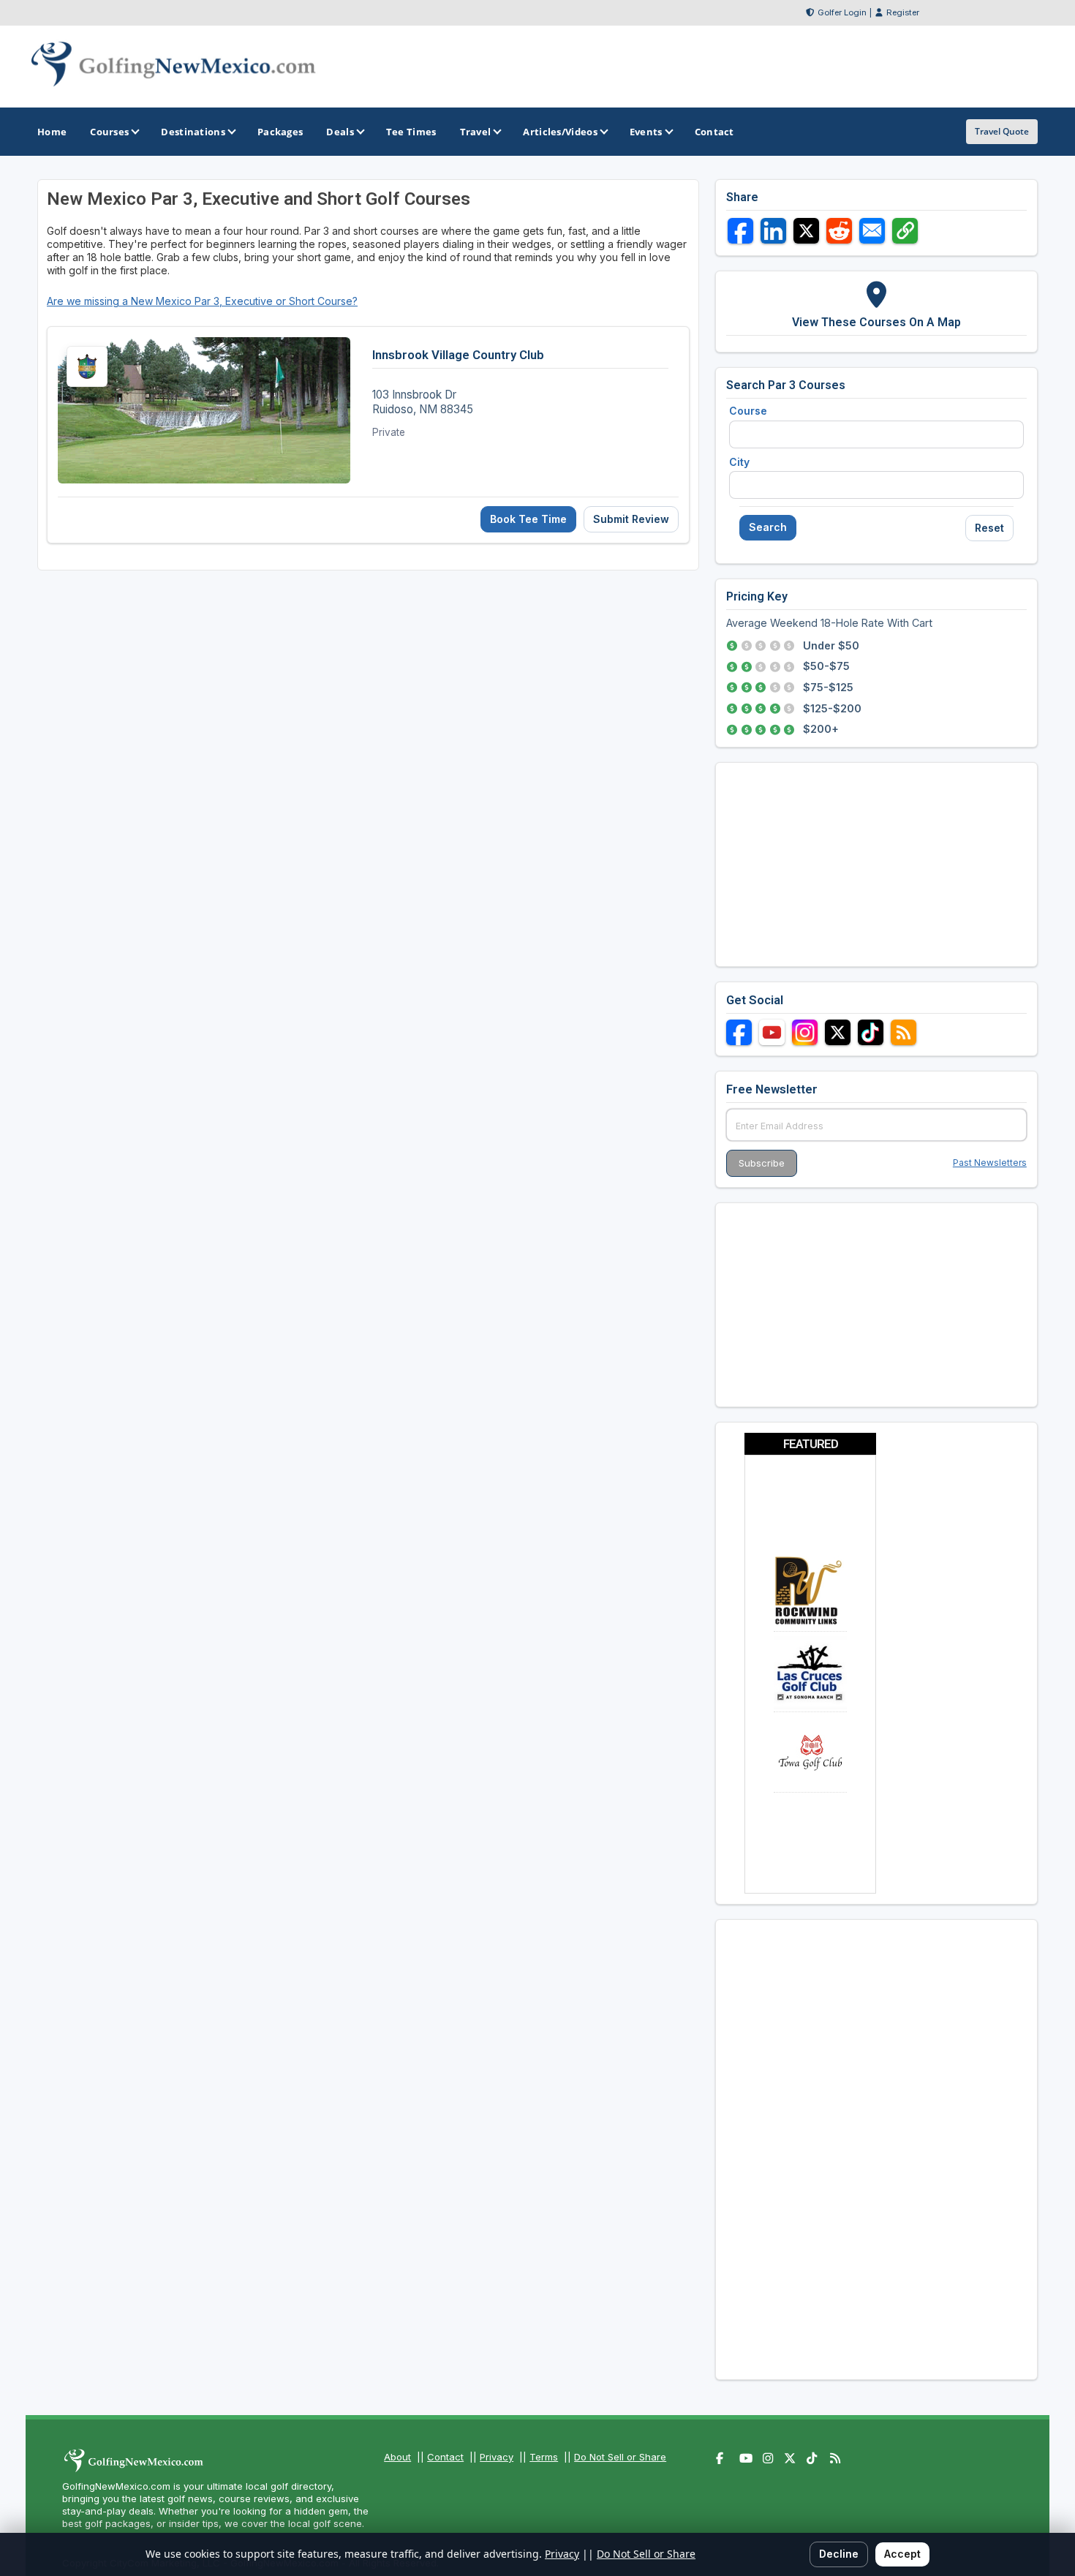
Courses (109, 132)
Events (646, 132)
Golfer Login (842, 12)
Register (903, 12)
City (739, 462)
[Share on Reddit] (839, 231)
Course (748, 411)
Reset (989, 528)
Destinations (193, 132)
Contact (445, 2457)
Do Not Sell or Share (620, 2457)
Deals (340, 132)
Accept (902, 2554)
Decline (839, 2554)
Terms (544, 2457)
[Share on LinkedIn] (773, 231)
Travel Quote (1002, 131)
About (397, 2457)
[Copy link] (905, 231)
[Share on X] (806, 231)
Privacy (497, 2457)
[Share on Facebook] (740, 231)
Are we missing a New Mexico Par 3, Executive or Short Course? (202, 301)
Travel (476, 132)
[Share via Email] (872, 231)
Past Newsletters (990, 1163)
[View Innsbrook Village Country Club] (368, 435)
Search (768, 527)
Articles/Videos (560, 132)
